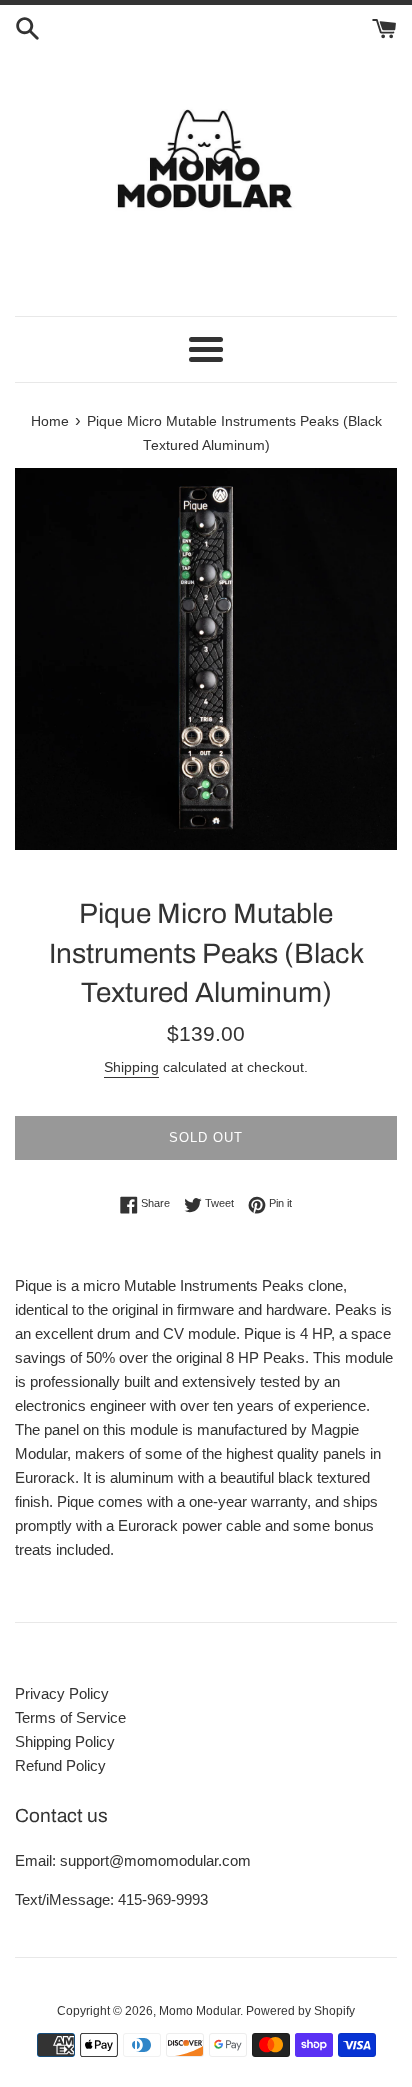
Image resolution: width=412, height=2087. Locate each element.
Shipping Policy (65, 1741)
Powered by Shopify (300, 2011)
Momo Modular (199, 2011)
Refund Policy (60, 1765)
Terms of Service (70, 1717)
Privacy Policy (62, 1693)
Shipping (131, 1067)
